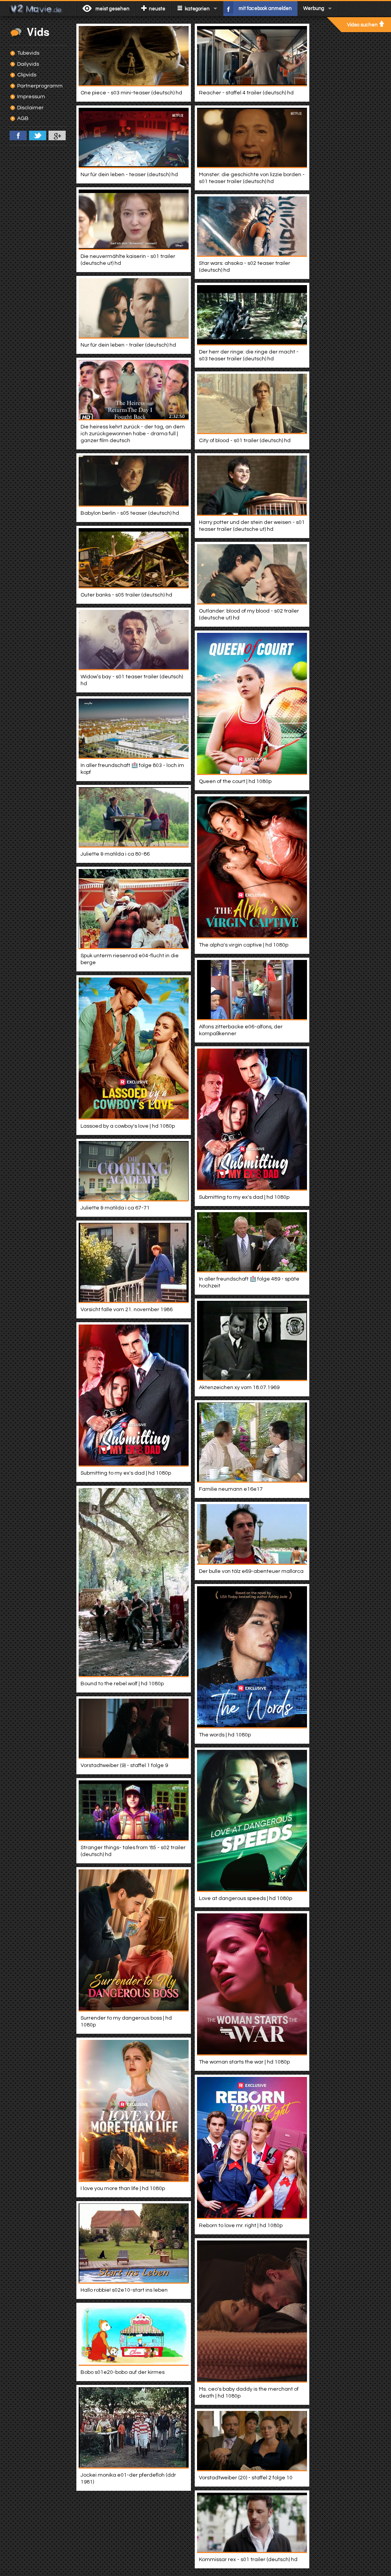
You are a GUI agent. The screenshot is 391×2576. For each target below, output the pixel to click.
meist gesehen (112, 9)
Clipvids (27, 75)
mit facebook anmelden (265, 8)
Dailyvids (28, 64)
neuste (157, 9)
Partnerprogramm (40, 86)
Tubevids (28, 53)
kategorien (197, 9)
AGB (23, 118)
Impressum (31, 97)
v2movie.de (38, 8)
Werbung (314, 8)
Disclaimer (30, 108)
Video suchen (362, 25)
